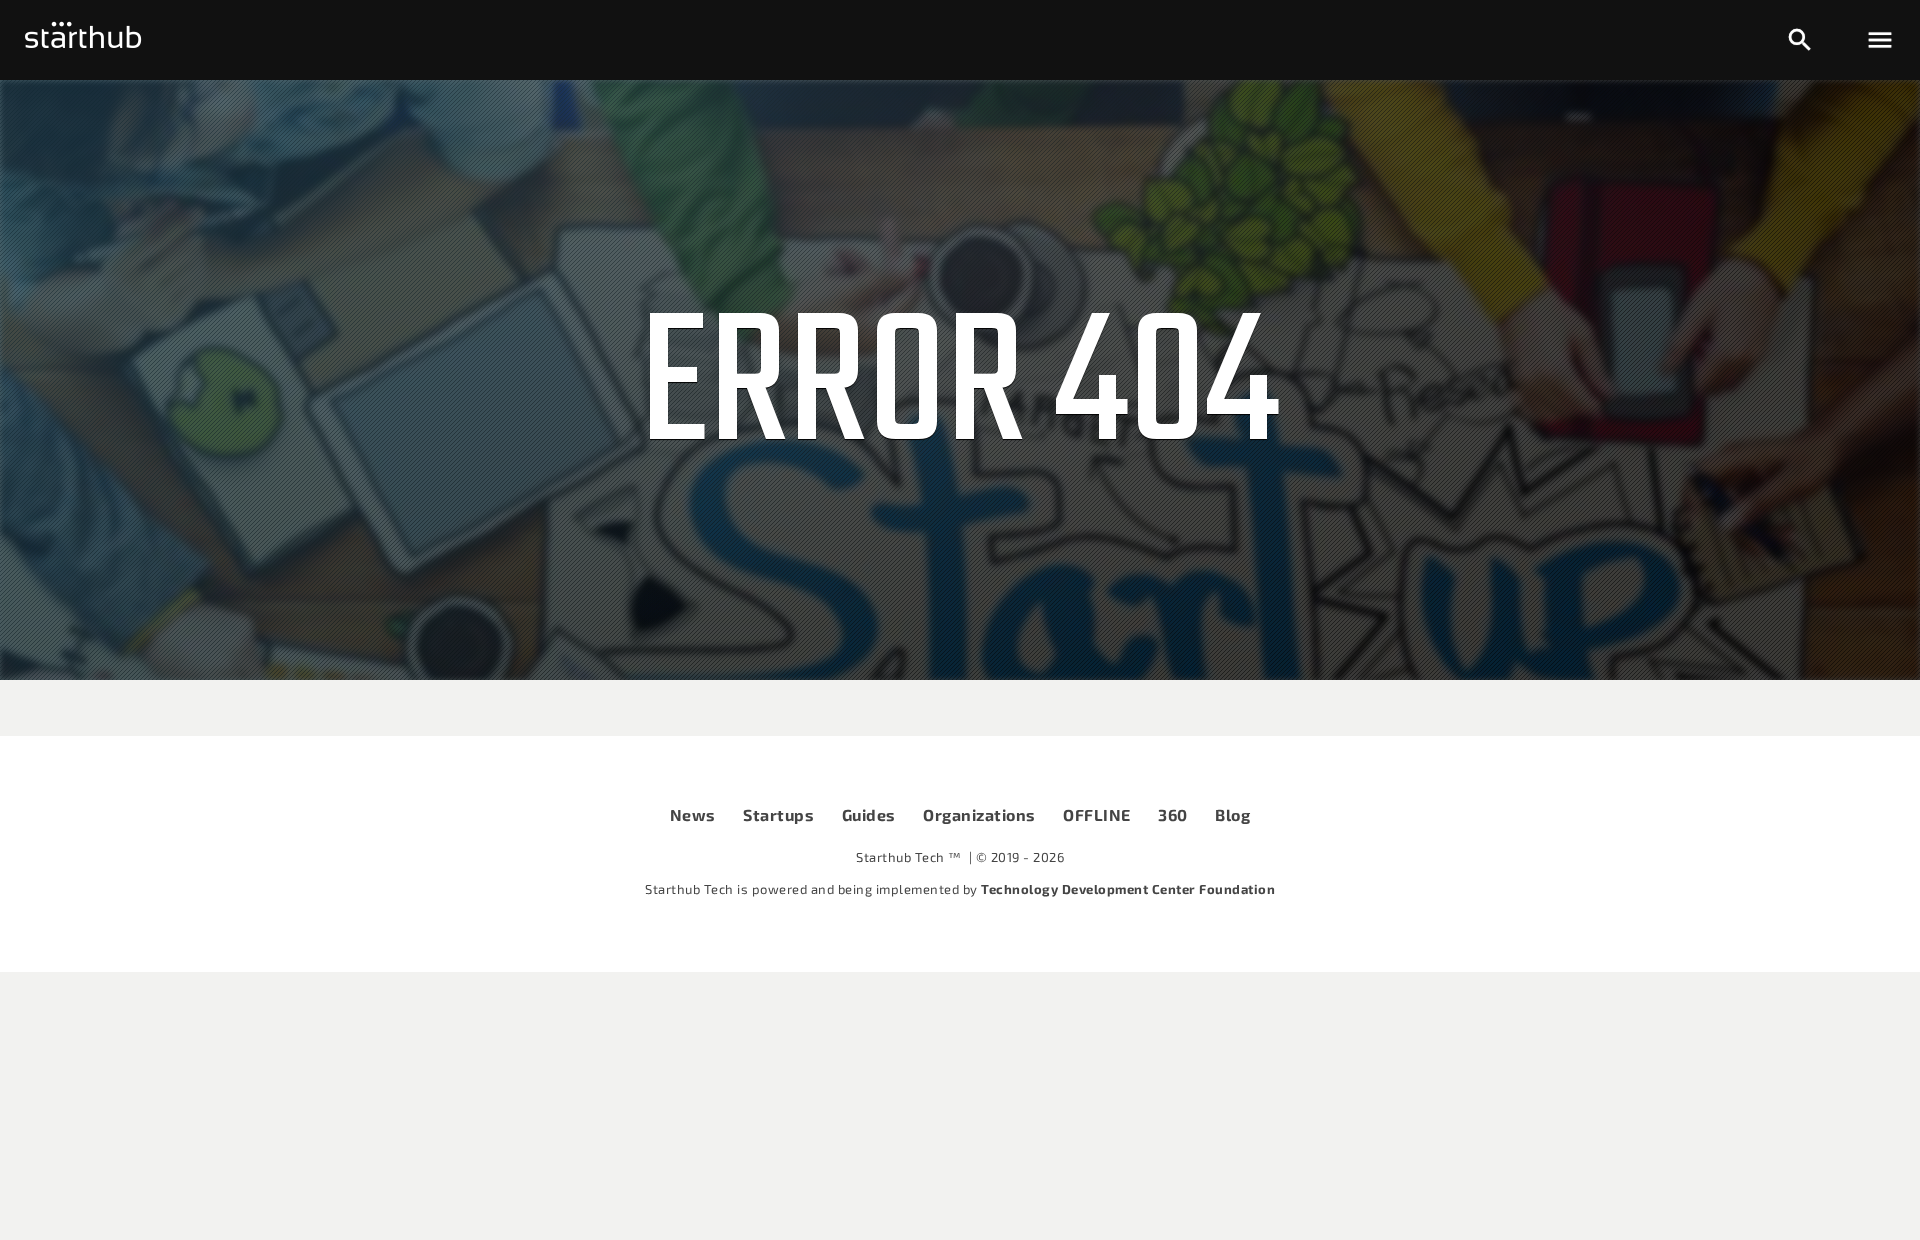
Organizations (979, 814)
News (693, 814)
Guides (869, 814)
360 (1173, 814)
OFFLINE (1097, 814)
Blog (1232, 814)
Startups (778, 814)
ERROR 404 (960, 390)
